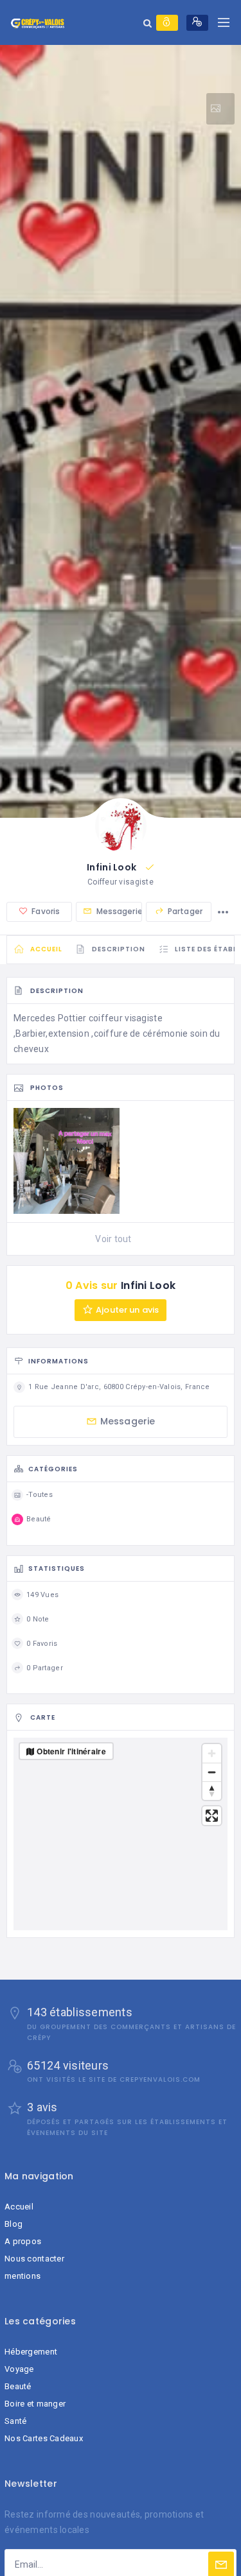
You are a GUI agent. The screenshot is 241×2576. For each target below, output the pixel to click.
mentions (22, 2276)
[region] (121, 1834)
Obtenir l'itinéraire (71, 1751)
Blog (13, 2224)
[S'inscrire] (197, 23)
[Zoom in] (212, 1753)
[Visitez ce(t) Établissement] (220, 109)
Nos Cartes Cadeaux (44, 2438)
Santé (15, 2421)
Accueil (19, 2207)
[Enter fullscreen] (212, 1816)
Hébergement (31, 2352)
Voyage (19, 2369)
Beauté (18, 2386)
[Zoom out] (212, 1772)
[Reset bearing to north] (212, 1791)
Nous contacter (34, 2259)
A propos (23, 2241)
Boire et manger (35, 2404)
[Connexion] (167, 23)
